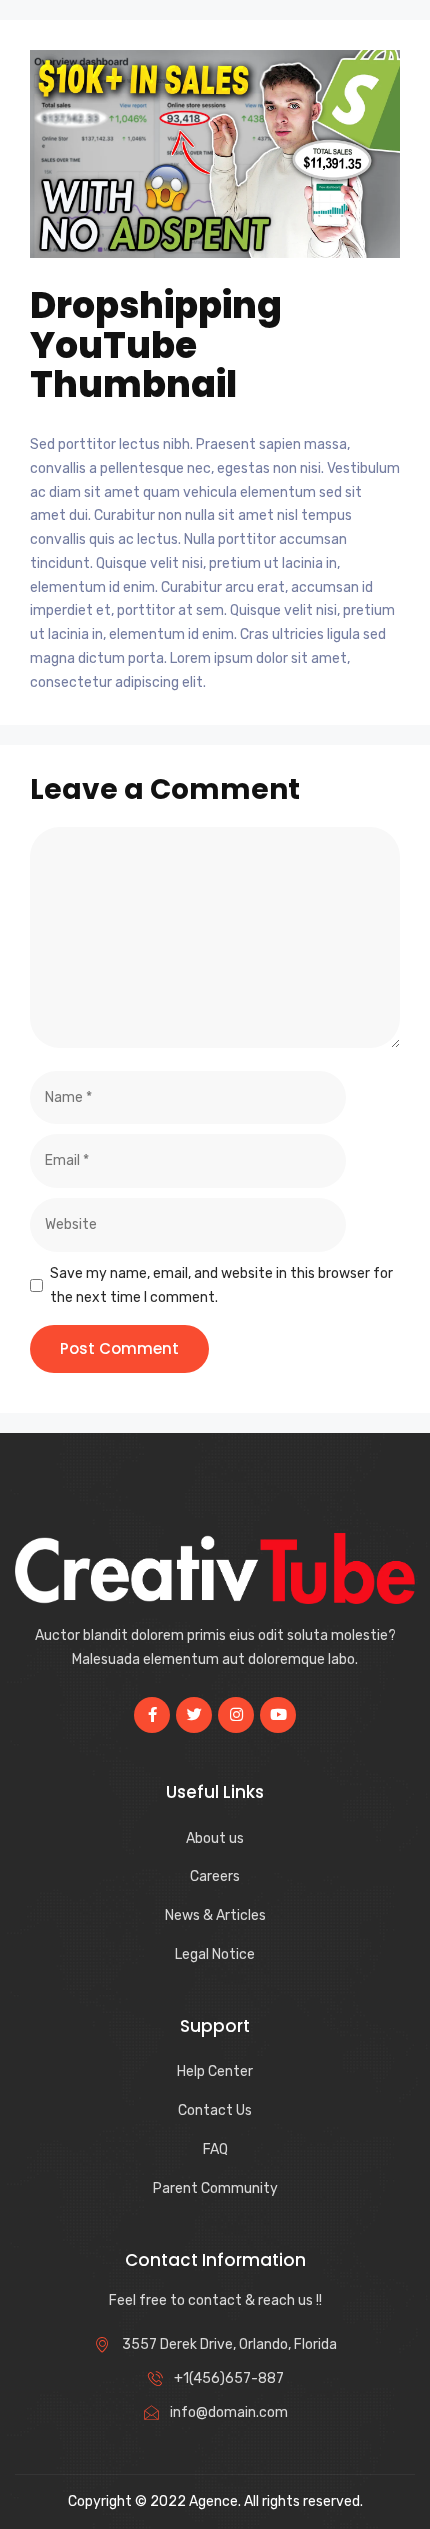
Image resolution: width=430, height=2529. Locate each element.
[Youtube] (278, 1715)
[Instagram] (236, 1715)
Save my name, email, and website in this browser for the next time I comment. (221, 1285)
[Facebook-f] (152, 1715)
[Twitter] (194, 1715)
